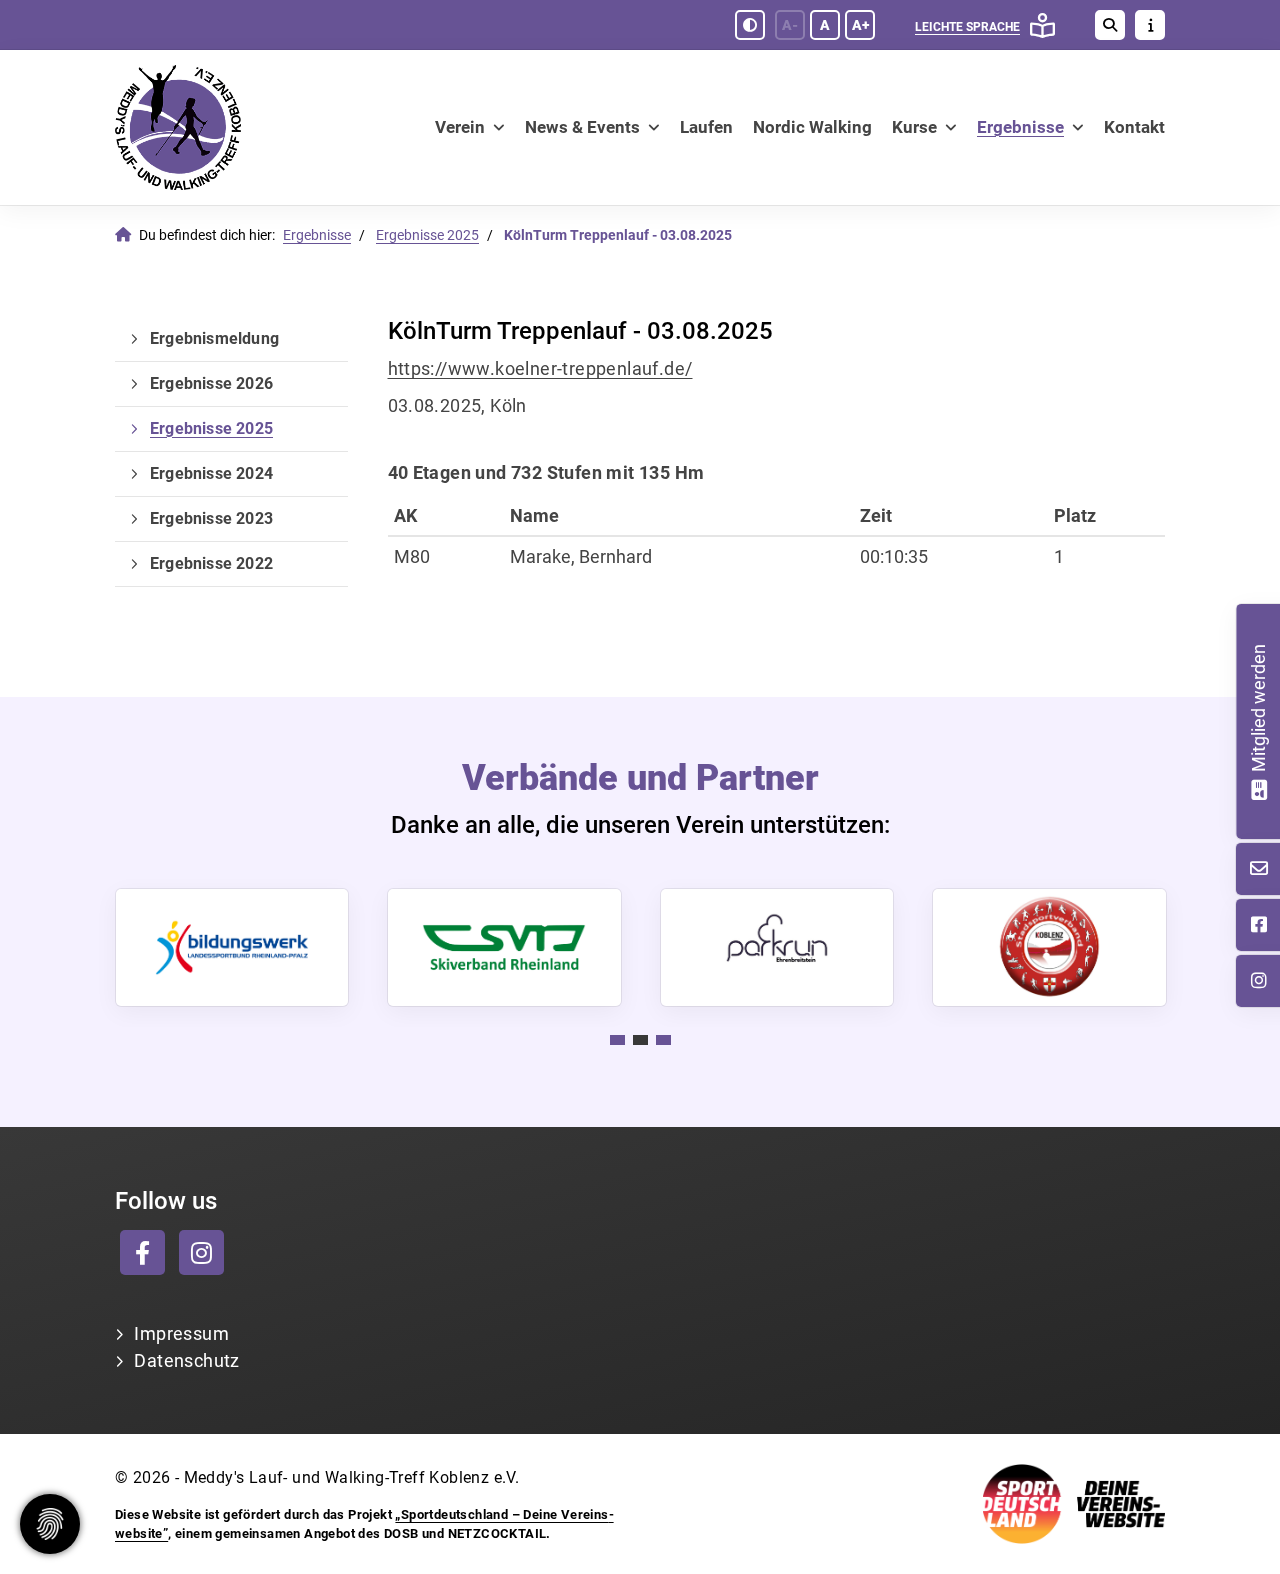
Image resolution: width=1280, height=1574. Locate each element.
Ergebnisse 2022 (211, 563)
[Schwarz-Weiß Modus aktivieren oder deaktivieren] (750, 25)
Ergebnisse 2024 (211, 473)
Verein (460, 127)
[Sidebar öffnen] (1150, 25)
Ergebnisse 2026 (211, 383)
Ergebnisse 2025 (427, 235)
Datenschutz (186, 1360)
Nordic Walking (812, 127)
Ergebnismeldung (214, 338)
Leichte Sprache (967, 27)
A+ (860, 25)
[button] (617, 1040)
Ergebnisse (1020, 127)
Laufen (706, 127)
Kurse (914, 127)
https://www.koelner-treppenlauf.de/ (540, 368)
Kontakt (1134, 127)
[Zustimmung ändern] (50, 1524)
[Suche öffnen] (1110, 25)
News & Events (582, 127)
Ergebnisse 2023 (211, 518)
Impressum (181, 1333)
